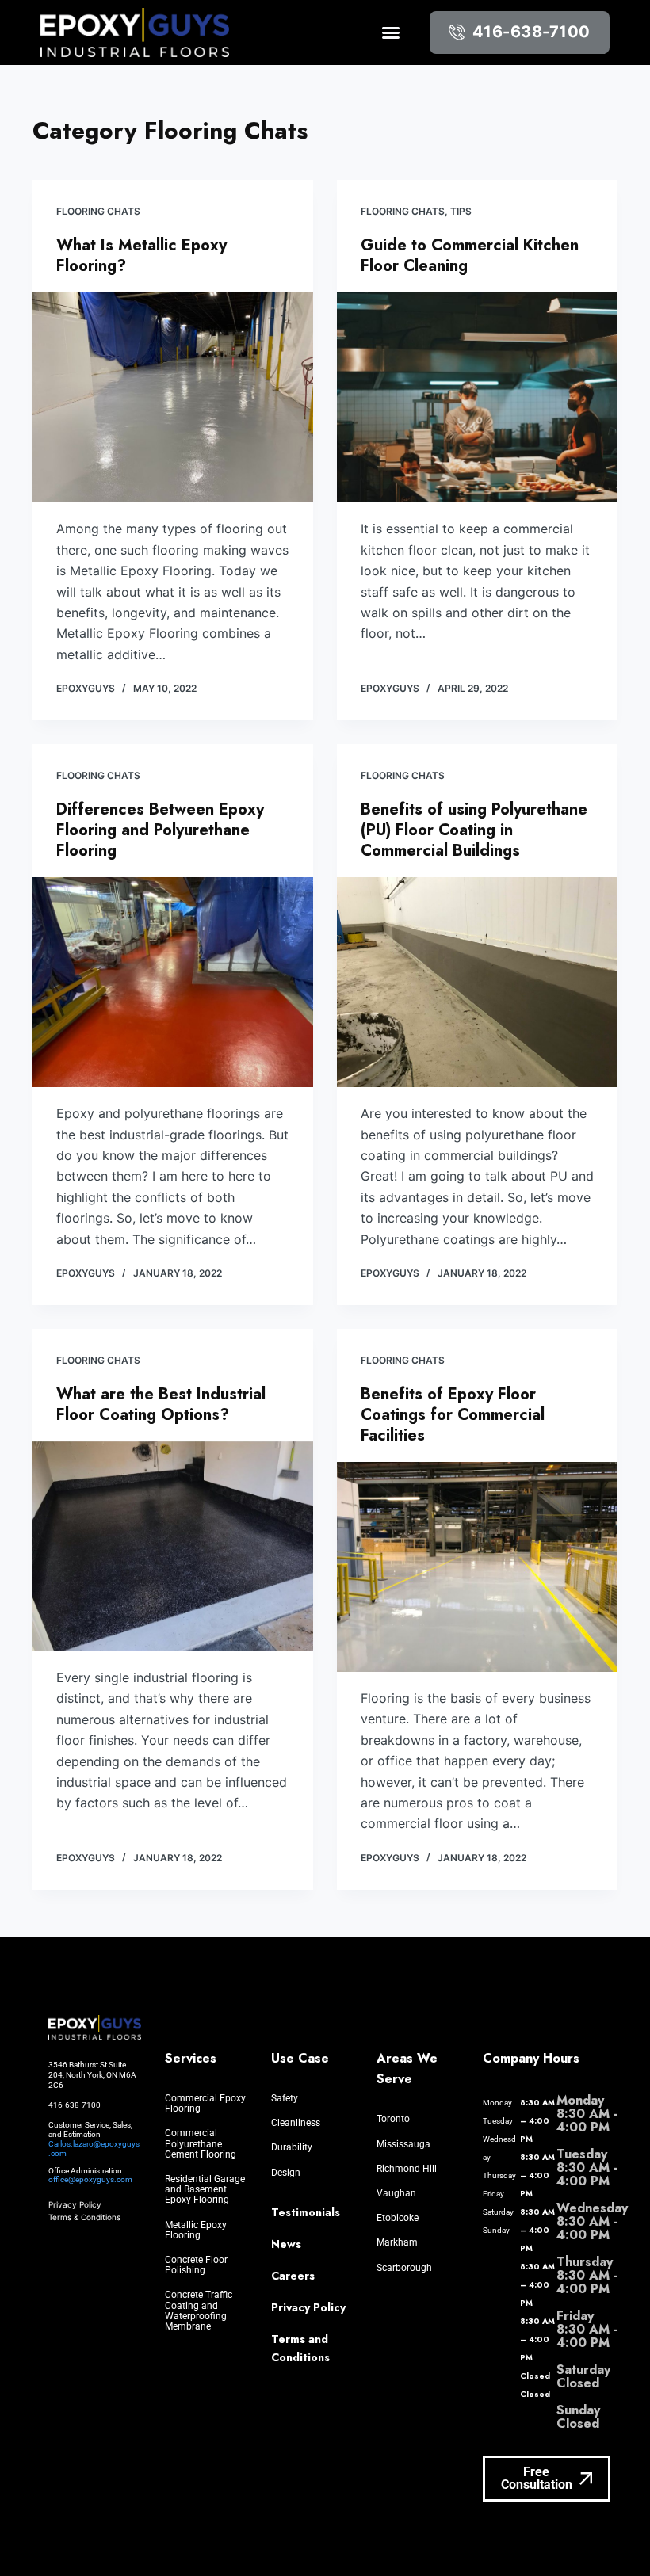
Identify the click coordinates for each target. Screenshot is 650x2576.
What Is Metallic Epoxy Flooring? (141, 256)
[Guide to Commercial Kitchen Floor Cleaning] (477, 398)
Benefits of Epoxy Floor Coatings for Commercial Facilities (453, 1415)
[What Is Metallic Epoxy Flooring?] (173, 398)
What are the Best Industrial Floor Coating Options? (161, 1404)
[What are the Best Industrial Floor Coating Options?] (173, 1547)
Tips (461, 211)
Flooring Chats (98, 211)
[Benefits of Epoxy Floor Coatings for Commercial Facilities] (477, 1567)
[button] (391, 32)
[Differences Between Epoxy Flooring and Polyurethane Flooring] (173, 983)
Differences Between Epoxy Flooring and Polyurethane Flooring (160, 830)
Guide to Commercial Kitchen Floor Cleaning (470, 256)
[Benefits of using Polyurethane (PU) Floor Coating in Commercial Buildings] (477, 983)
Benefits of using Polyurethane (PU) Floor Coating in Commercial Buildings (474, 830)
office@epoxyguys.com (90, 2179)
